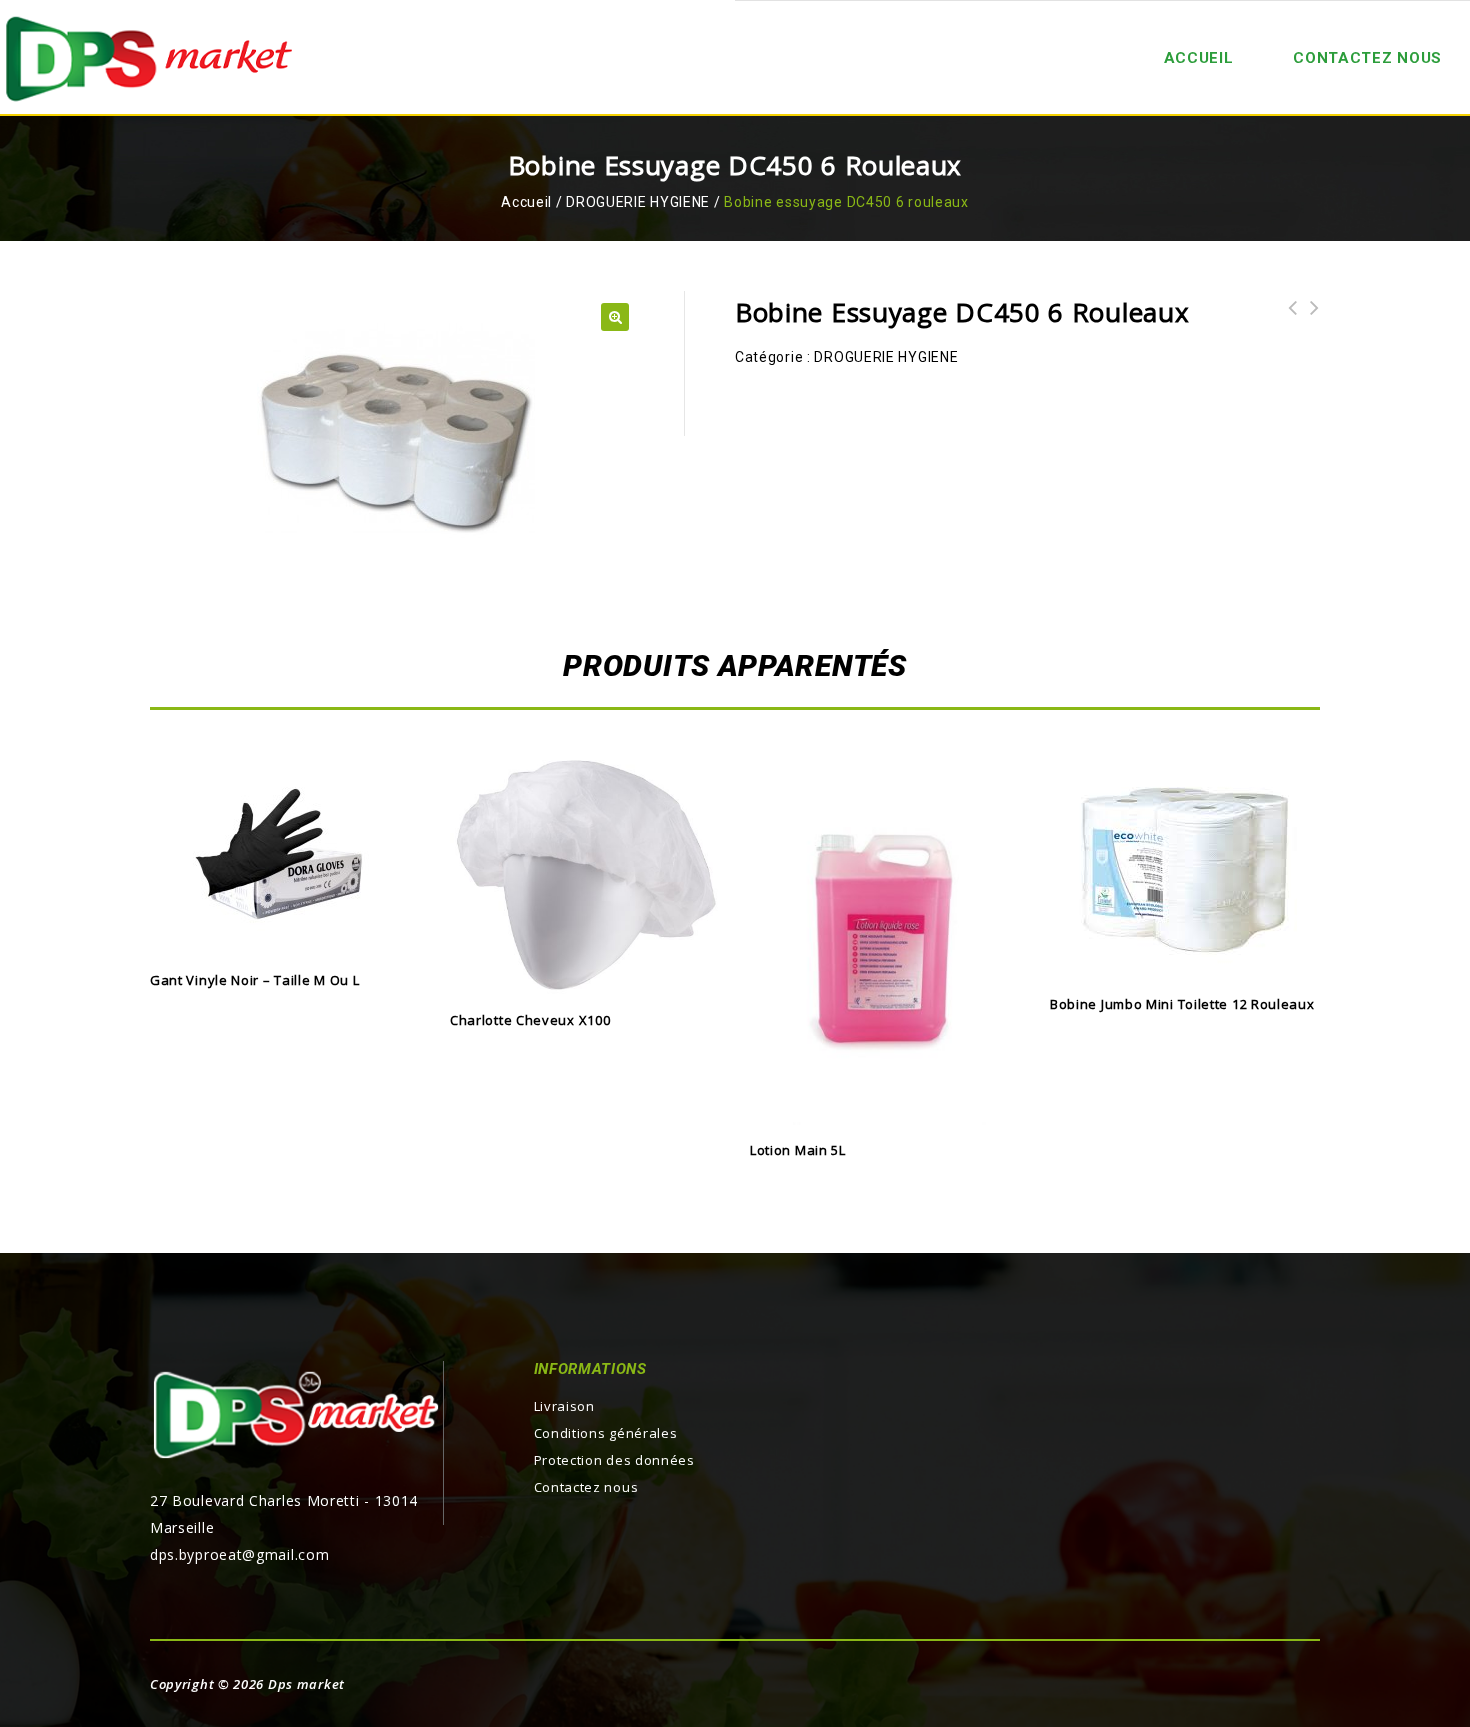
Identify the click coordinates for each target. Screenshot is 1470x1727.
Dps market (306, 1684)
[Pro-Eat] (150, 57)
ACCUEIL (1199, 58)
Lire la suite (284, 935)
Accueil (526, 202)
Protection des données (614, 1460)
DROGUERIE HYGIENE (638, 202)
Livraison (564, 1406)
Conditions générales (606, 1433)
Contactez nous (1367, 58)
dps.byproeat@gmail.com (239, 1554)
